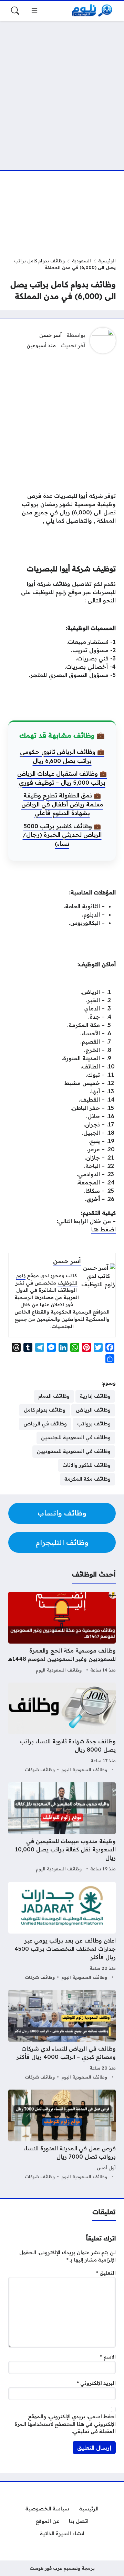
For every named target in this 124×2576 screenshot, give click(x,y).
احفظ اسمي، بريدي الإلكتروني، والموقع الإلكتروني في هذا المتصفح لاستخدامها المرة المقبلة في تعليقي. (65, 2424)
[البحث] (15, 11)
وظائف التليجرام (62, 1542)
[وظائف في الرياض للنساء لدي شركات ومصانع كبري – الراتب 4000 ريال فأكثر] (62, 2036)
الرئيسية (107, 261)
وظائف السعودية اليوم (59, 1670)
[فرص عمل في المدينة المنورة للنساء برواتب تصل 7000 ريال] (62, 2135)
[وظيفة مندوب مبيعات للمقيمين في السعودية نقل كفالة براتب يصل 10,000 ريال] (62, 1828)
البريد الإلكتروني (96, 2383)
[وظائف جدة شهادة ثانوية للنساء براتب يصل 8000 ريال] (62, 1728)
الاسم (108, 2357)
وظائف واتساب (62, 1513)
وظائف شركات (40, 1770)
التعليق (106, 2273)
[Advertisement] (62, 91)
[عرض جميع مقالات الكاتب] (103, 341)
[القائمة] (34, 11)
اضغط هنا (104, 1229)
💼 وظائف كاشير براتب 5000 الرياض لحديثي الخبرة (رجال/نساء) (62, 835)
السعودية (81, 261)
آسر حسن (50, 335)
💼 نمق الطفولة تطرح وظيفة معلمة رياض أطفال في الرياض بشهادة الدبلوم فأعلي (62, 804)
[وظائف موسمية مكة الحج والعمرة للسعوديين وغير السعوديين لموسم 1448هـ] (62, 1633)
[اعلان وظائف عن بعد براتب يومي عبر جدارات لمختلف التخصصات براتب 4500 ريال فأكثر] (62, 1932)
